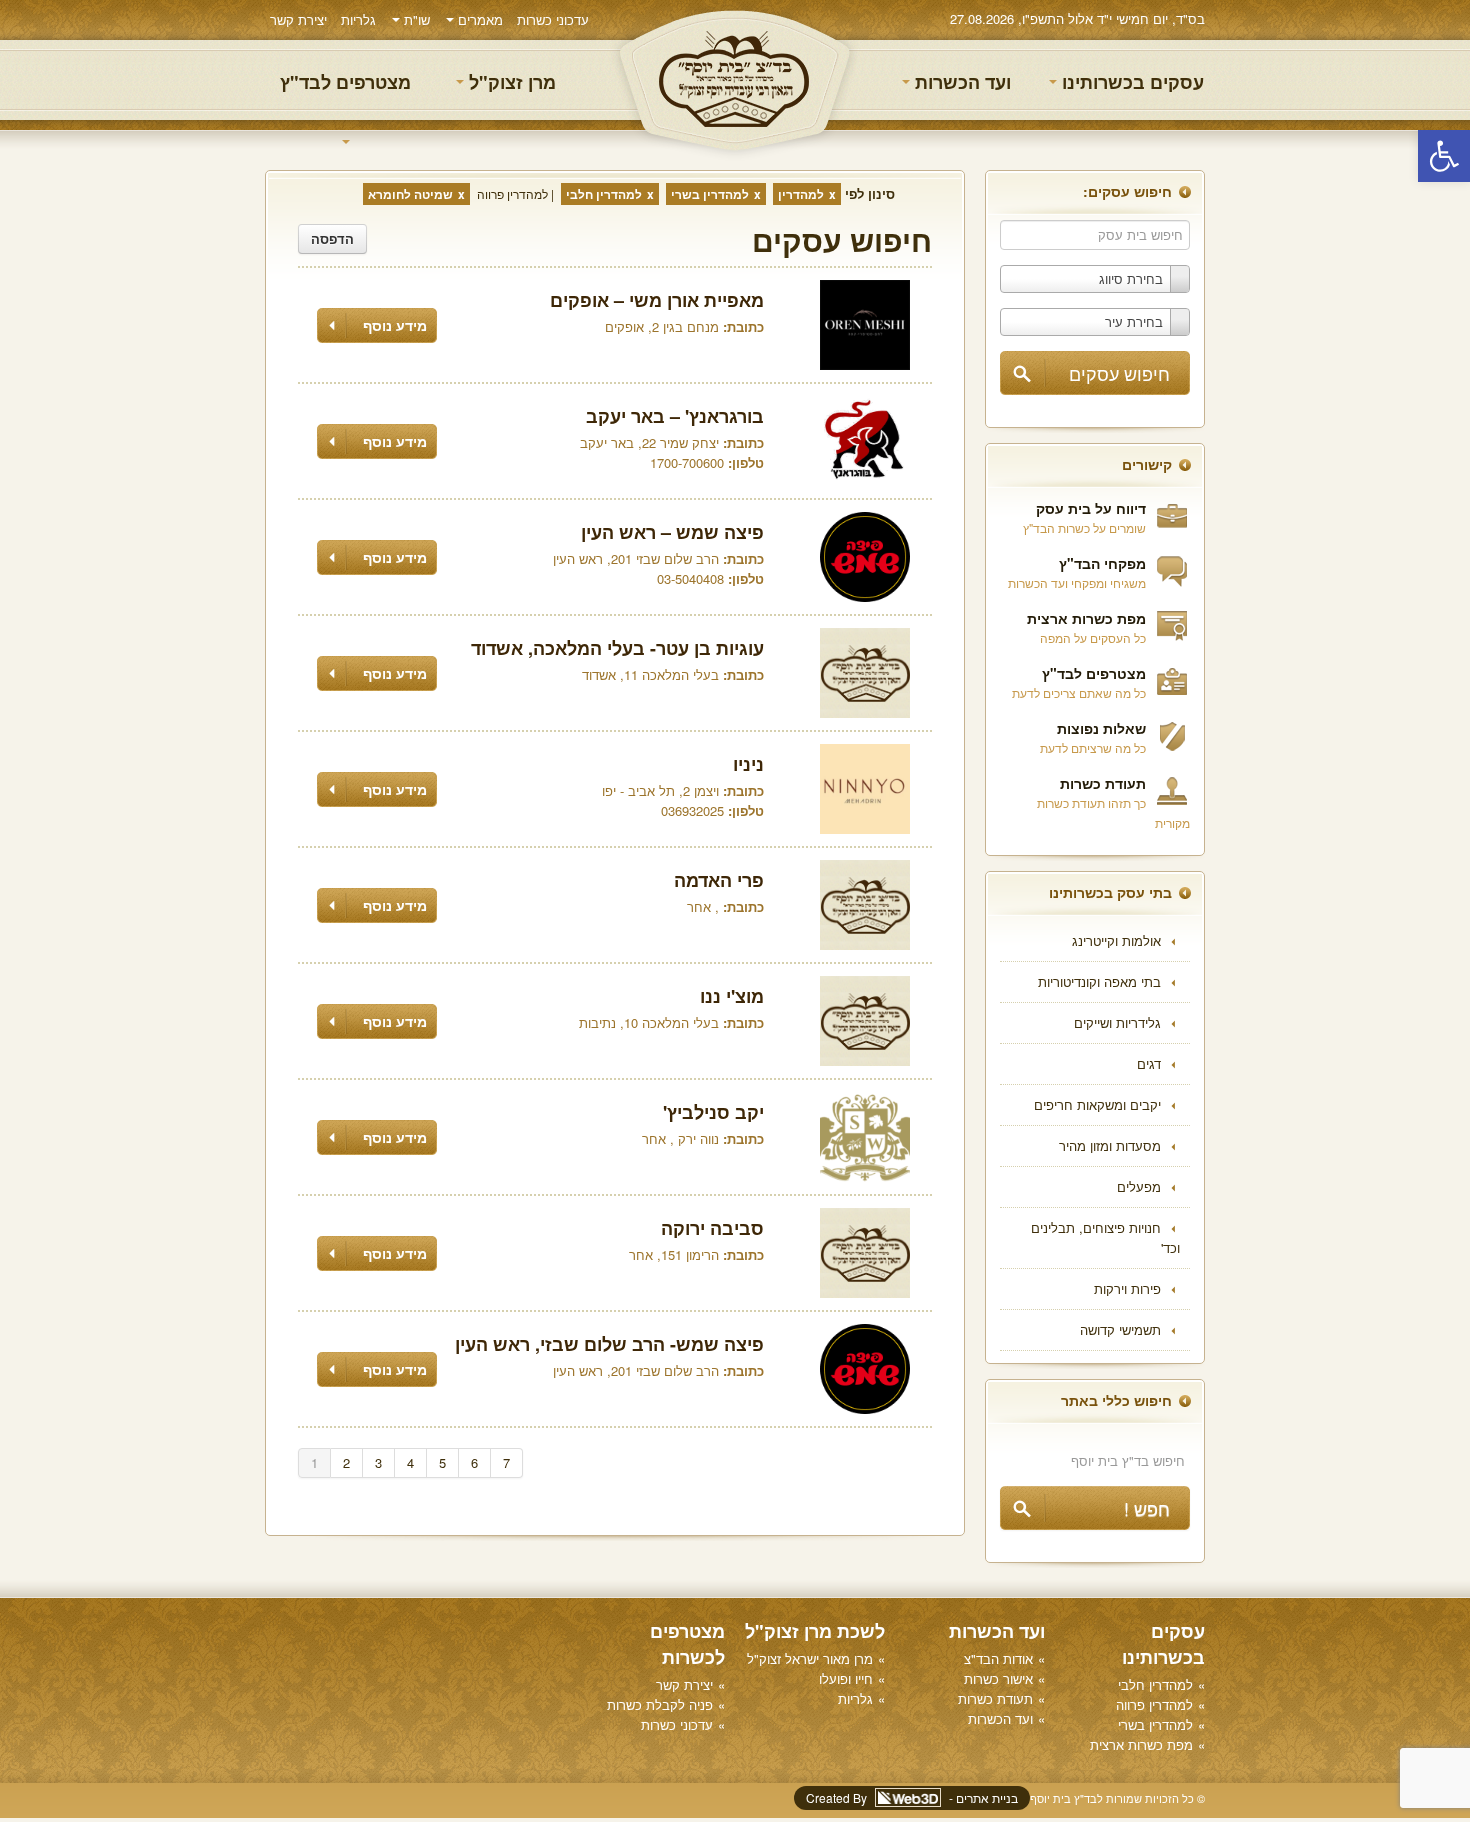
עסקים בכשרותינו (1130, 82)
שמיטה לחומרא (410, 194)
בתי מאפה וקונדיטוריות (1099, 981)
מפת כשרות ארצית (1086, 618)
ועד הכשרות (960, 82)
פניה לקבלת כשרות (660, 1704)
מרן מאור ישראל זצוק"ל (810, 1658)
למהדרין (801, 194)
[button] (1444, 156)
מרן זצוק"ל (510, 82)
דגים (1149, 1063)
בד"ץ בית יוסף (735, 80)
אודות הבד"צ (998, 1658)
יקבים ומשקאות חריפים (1097, 1104)
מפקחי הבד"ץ (1102, 563)
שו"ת (415, 19)
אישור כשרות (998, 1678)
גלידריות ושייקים (1117, 1022)
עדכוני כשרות (553, 19)
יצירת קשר (298, 19)
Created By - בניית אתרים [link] (912, 1797)
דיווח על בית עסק (1091, 508)
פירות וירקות (1127, 1288)
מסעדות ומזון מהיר (1110, 1145)
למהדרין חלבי (604, 194)
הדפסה (332, 238)
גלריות (358, 19)
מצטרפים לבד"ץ (345, 82)
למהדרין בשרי (710, 194)
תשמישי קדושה (1120, 1329)
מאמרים (478, 19)
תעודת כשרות (1103, 783)
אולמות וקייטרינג (1116, 940)
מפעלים (1139, 1186)
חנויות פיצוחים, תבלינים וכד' (1105, 1237)
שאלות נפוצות (1101, 728)
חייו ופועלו (846, 1678)
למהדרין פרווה (512, 193)
